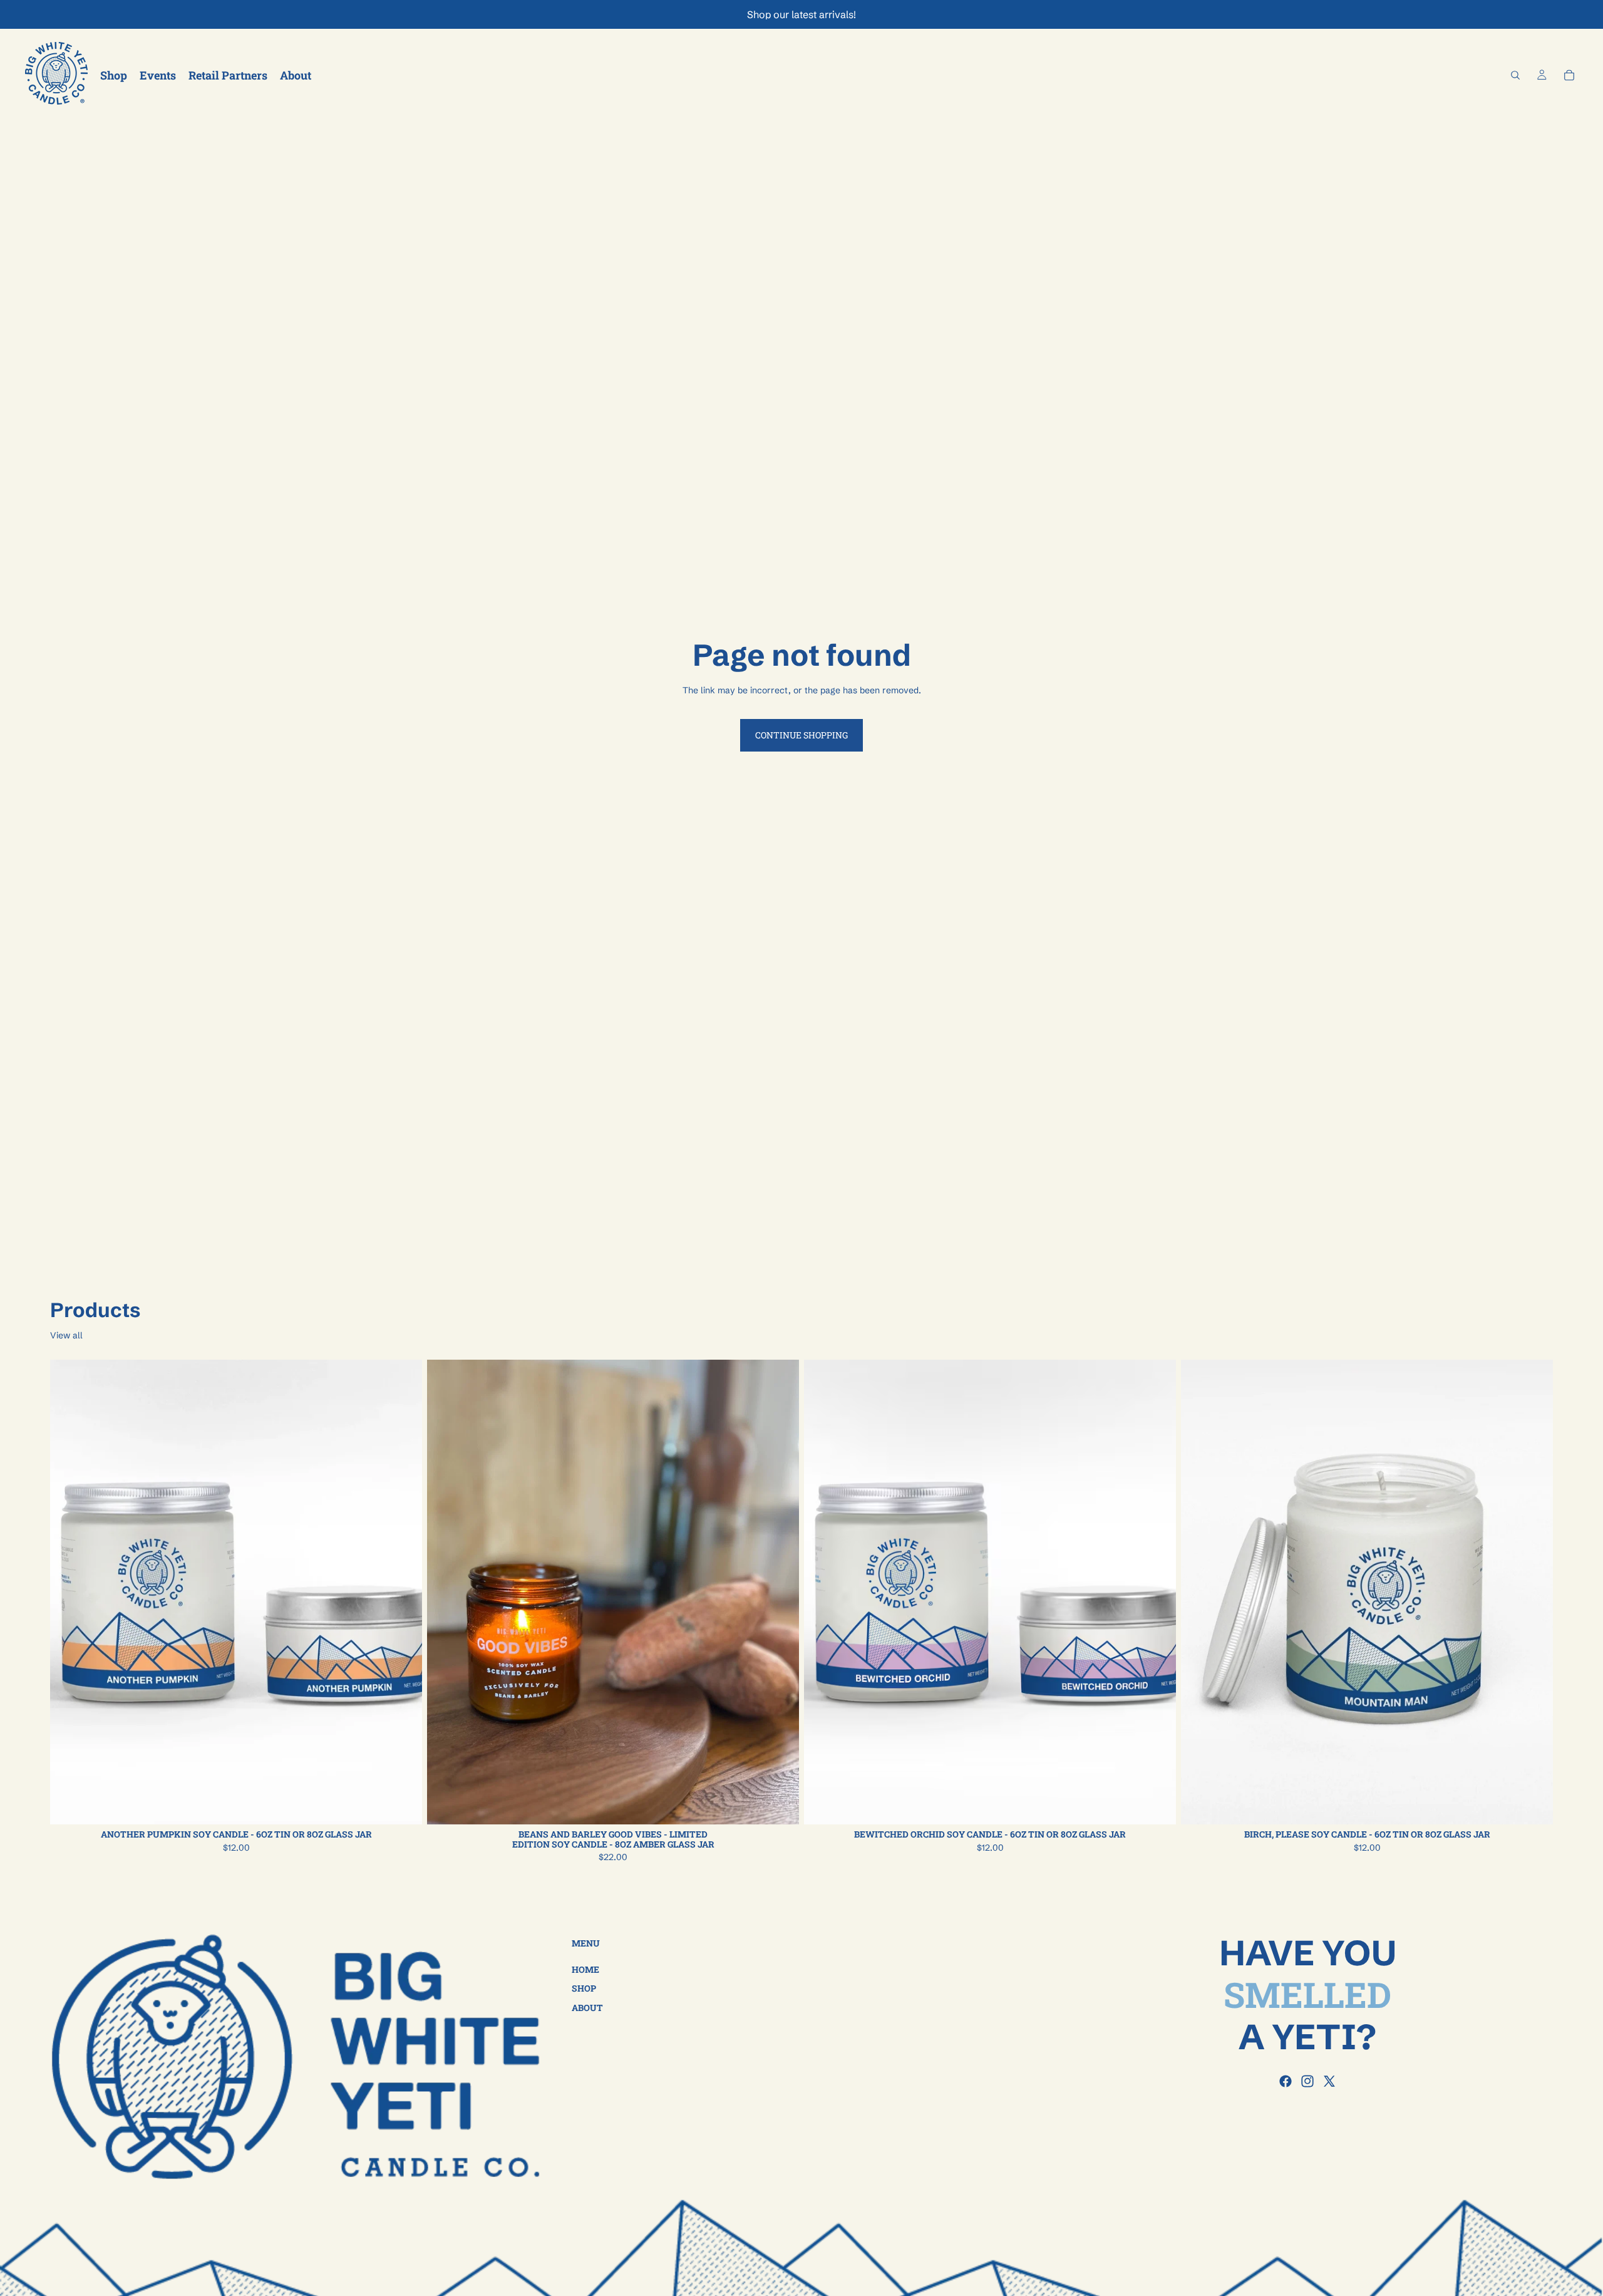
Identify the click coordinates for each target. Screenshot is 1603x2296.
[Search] (1515, 75)
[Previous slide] (69, 1592)
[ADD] (780, 1805)
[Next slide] (403, 1592)
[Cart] (1569, 75)
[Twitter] (1329, 2081)
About (587, 2007)
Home (585, 1969)
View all (66, 1335)
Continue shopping (801, 735)
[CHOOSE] (403, 1805)
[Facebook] (1286, 2081)
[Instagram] (1307, 2081)
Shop (584, 1988)
